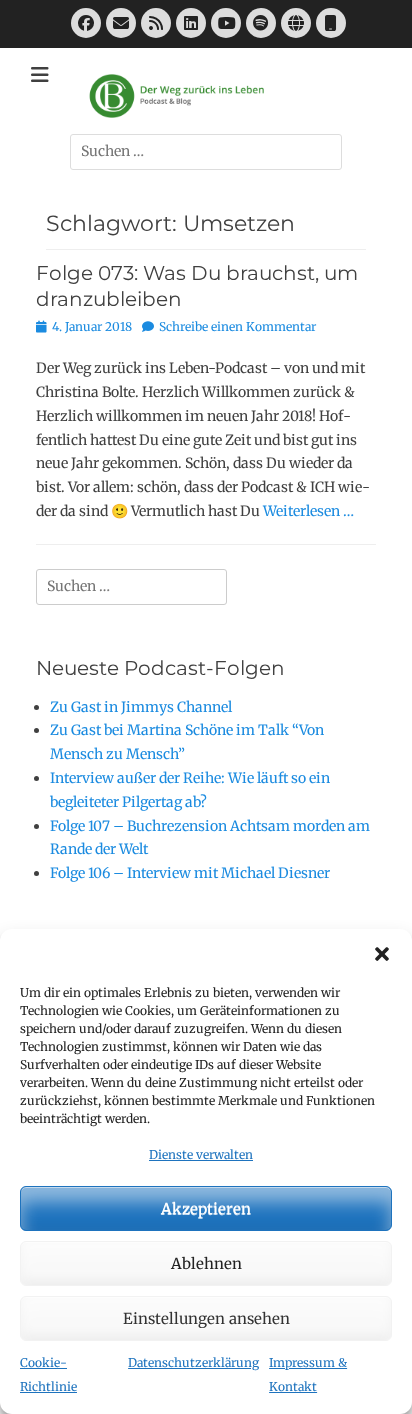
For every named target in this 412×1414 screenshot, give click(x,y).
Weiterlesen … (308, 511)
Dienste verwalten (201, 1154)
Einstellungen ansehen (206, 1318)
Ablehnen (206, 1263)
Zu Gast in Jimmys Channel (141, 707)
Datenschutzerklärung (193, 1362)
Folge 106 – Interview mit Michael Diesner (190, 873)
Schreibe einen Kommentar (237, 326)
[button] (382, 954)
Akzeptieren (206, 1208)
